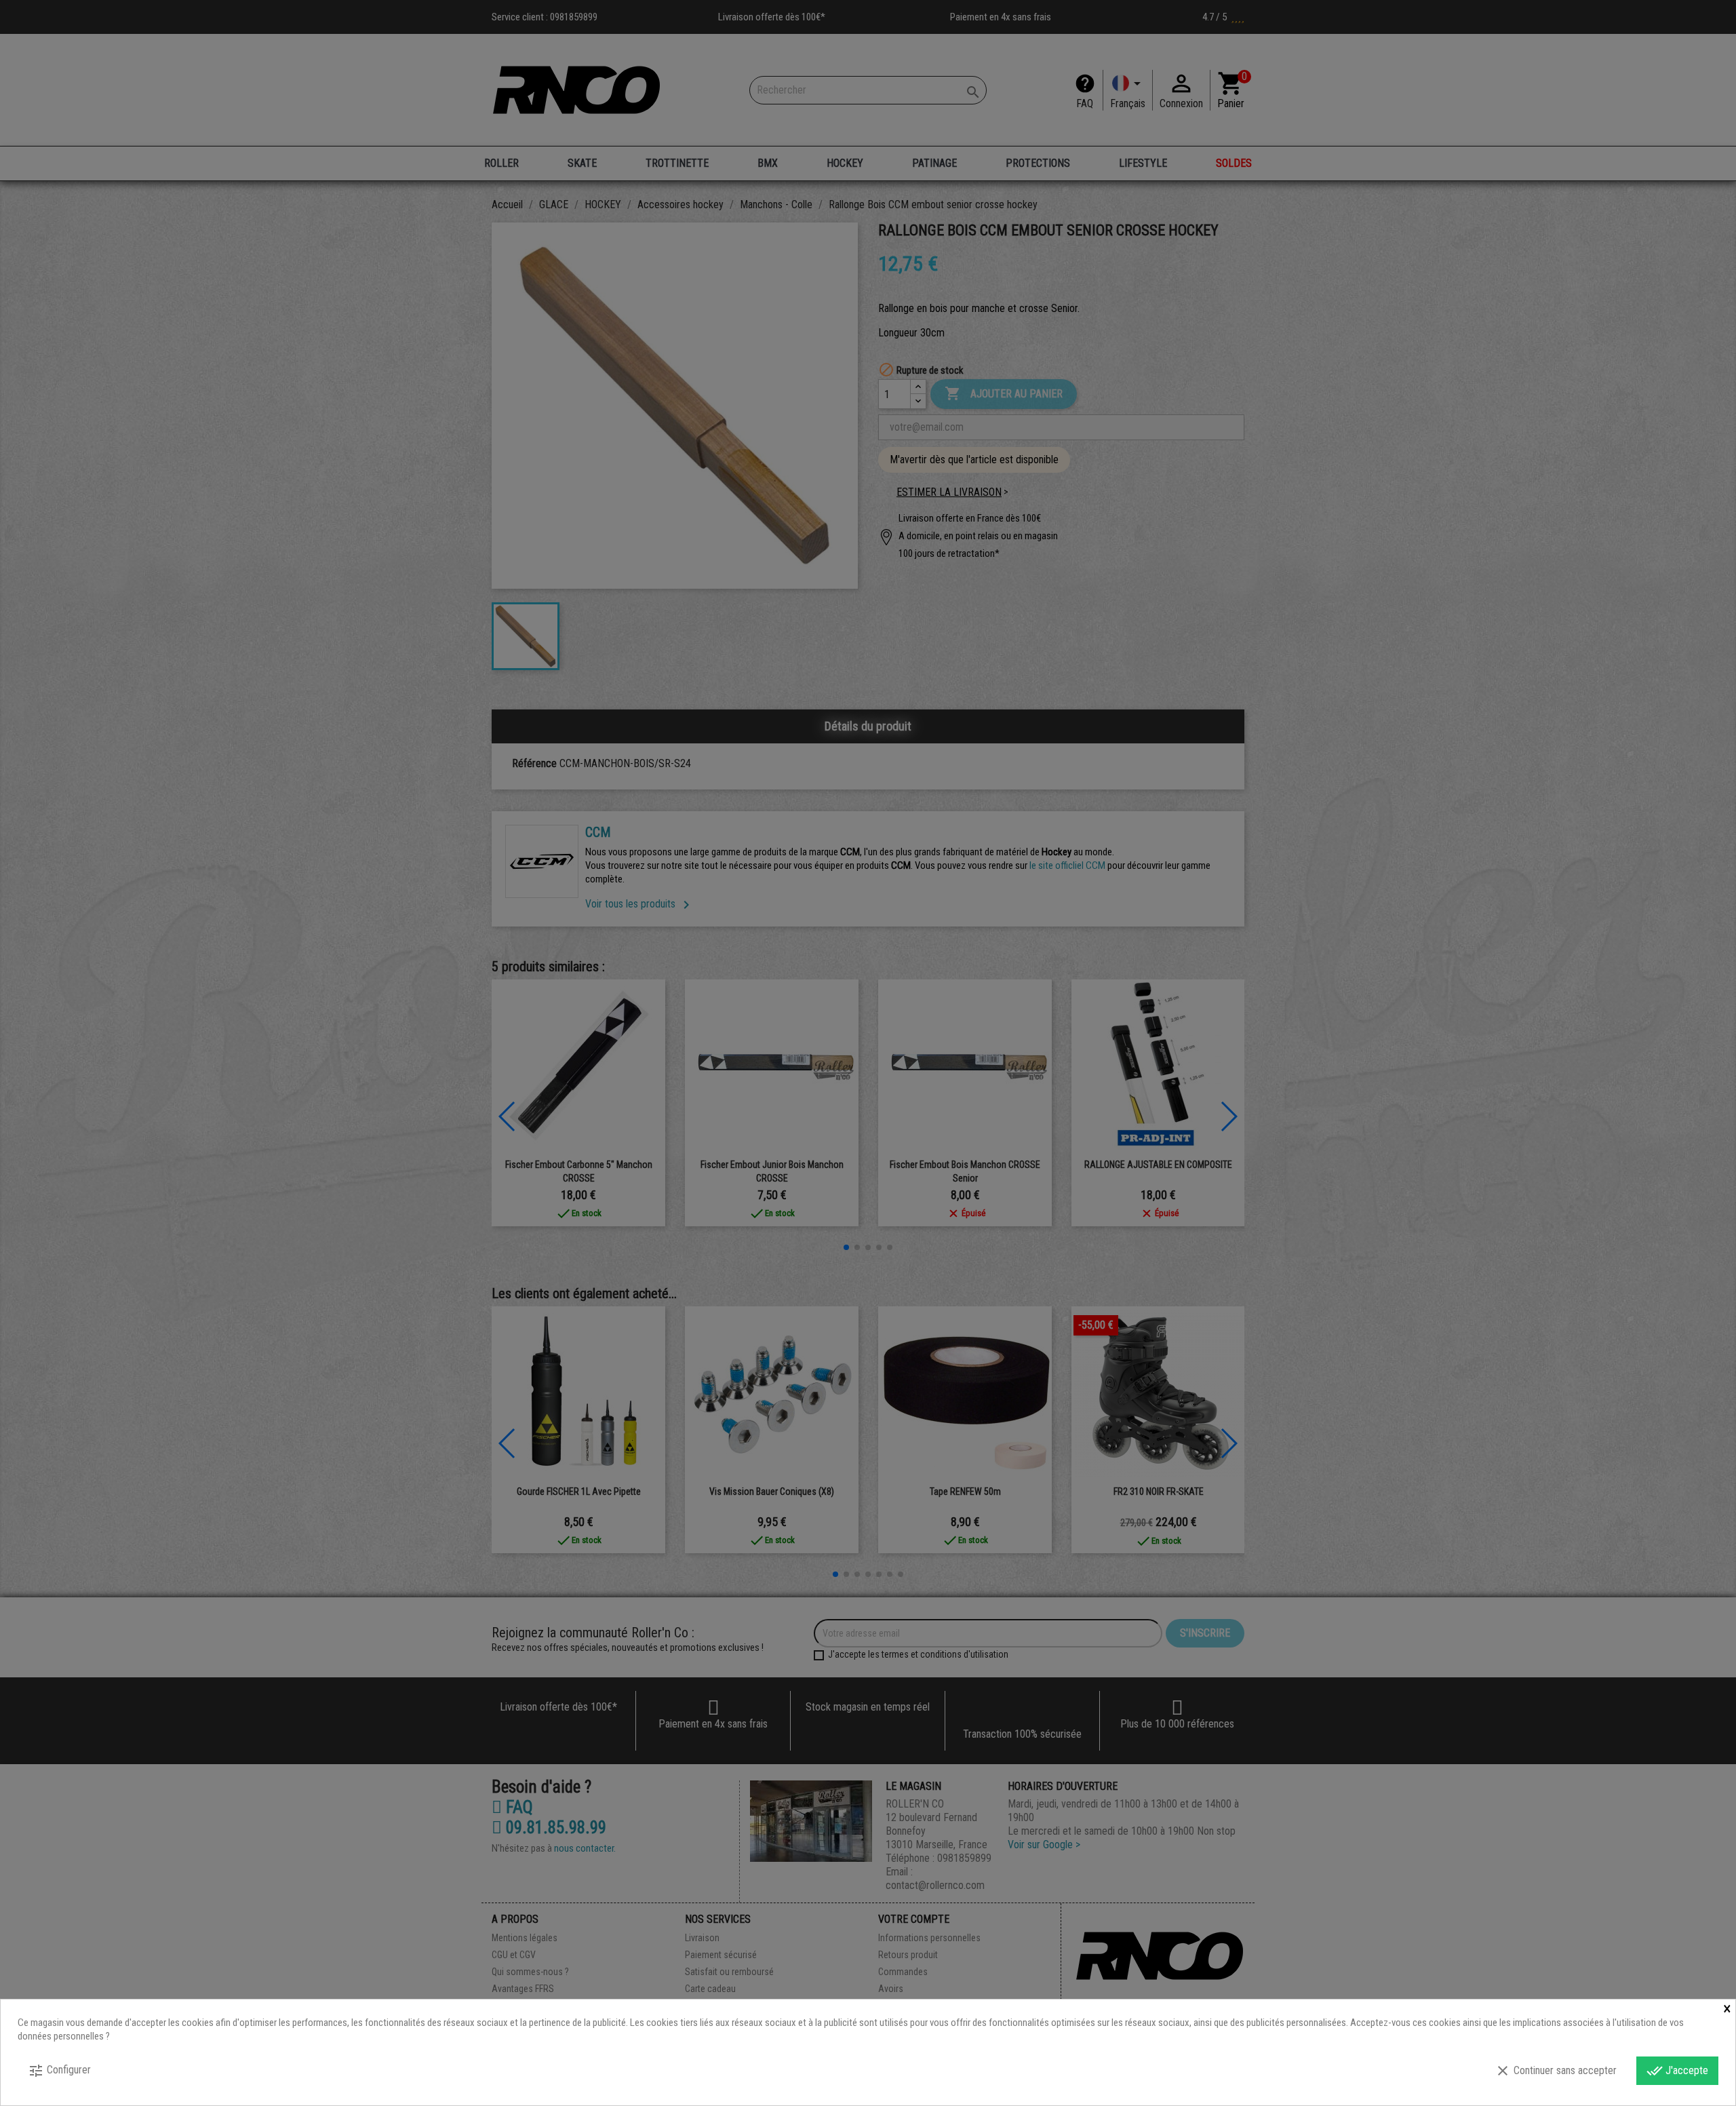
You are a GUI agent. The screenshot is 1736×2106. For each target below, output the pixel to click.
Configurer (59, 2071)
